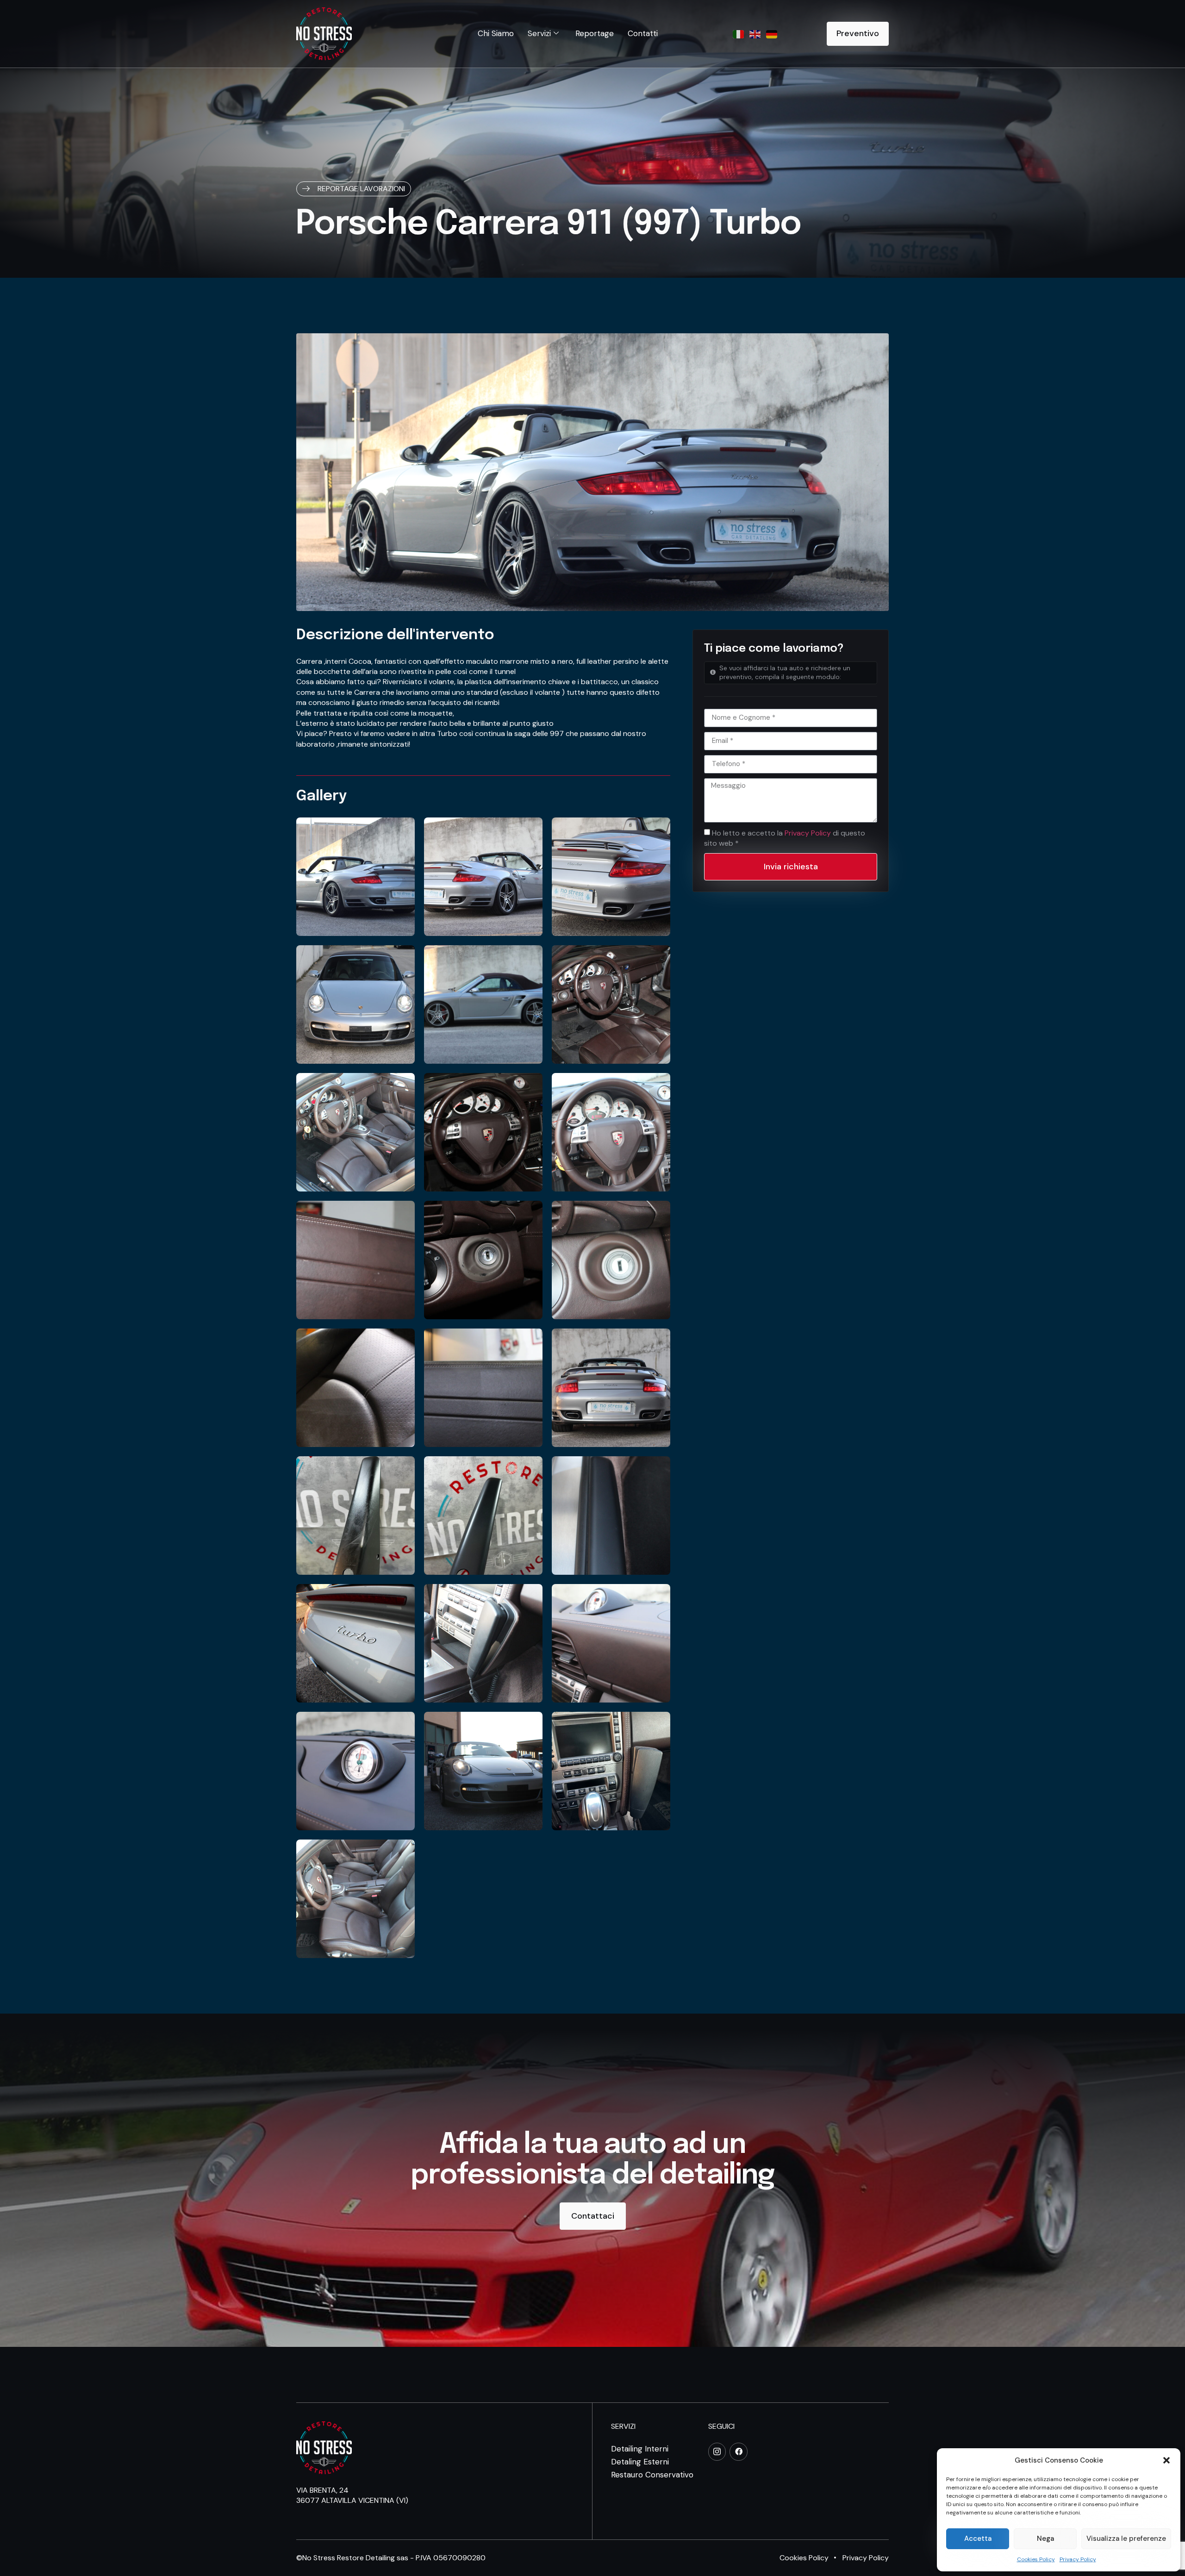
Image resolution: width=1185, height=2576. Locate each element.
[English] (755, 34)
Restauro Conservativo (652, 2475)
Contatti (643, 33)
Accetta (978, 2539)
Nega (1045, 2539)
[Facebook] (738, 2451)
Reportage (595, 33)
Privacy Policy (1078, 2559)
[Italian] (739, 34)
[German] (772, 34)
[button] (1166, 2460)
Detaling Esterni (640, 2462)
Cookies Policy (1036, 2559)
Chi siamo (496, 33)
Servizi (539, 33)
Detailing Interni (640, 2449)
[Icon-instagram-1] (717, 2451)
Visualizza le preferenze (1126, 2539)
